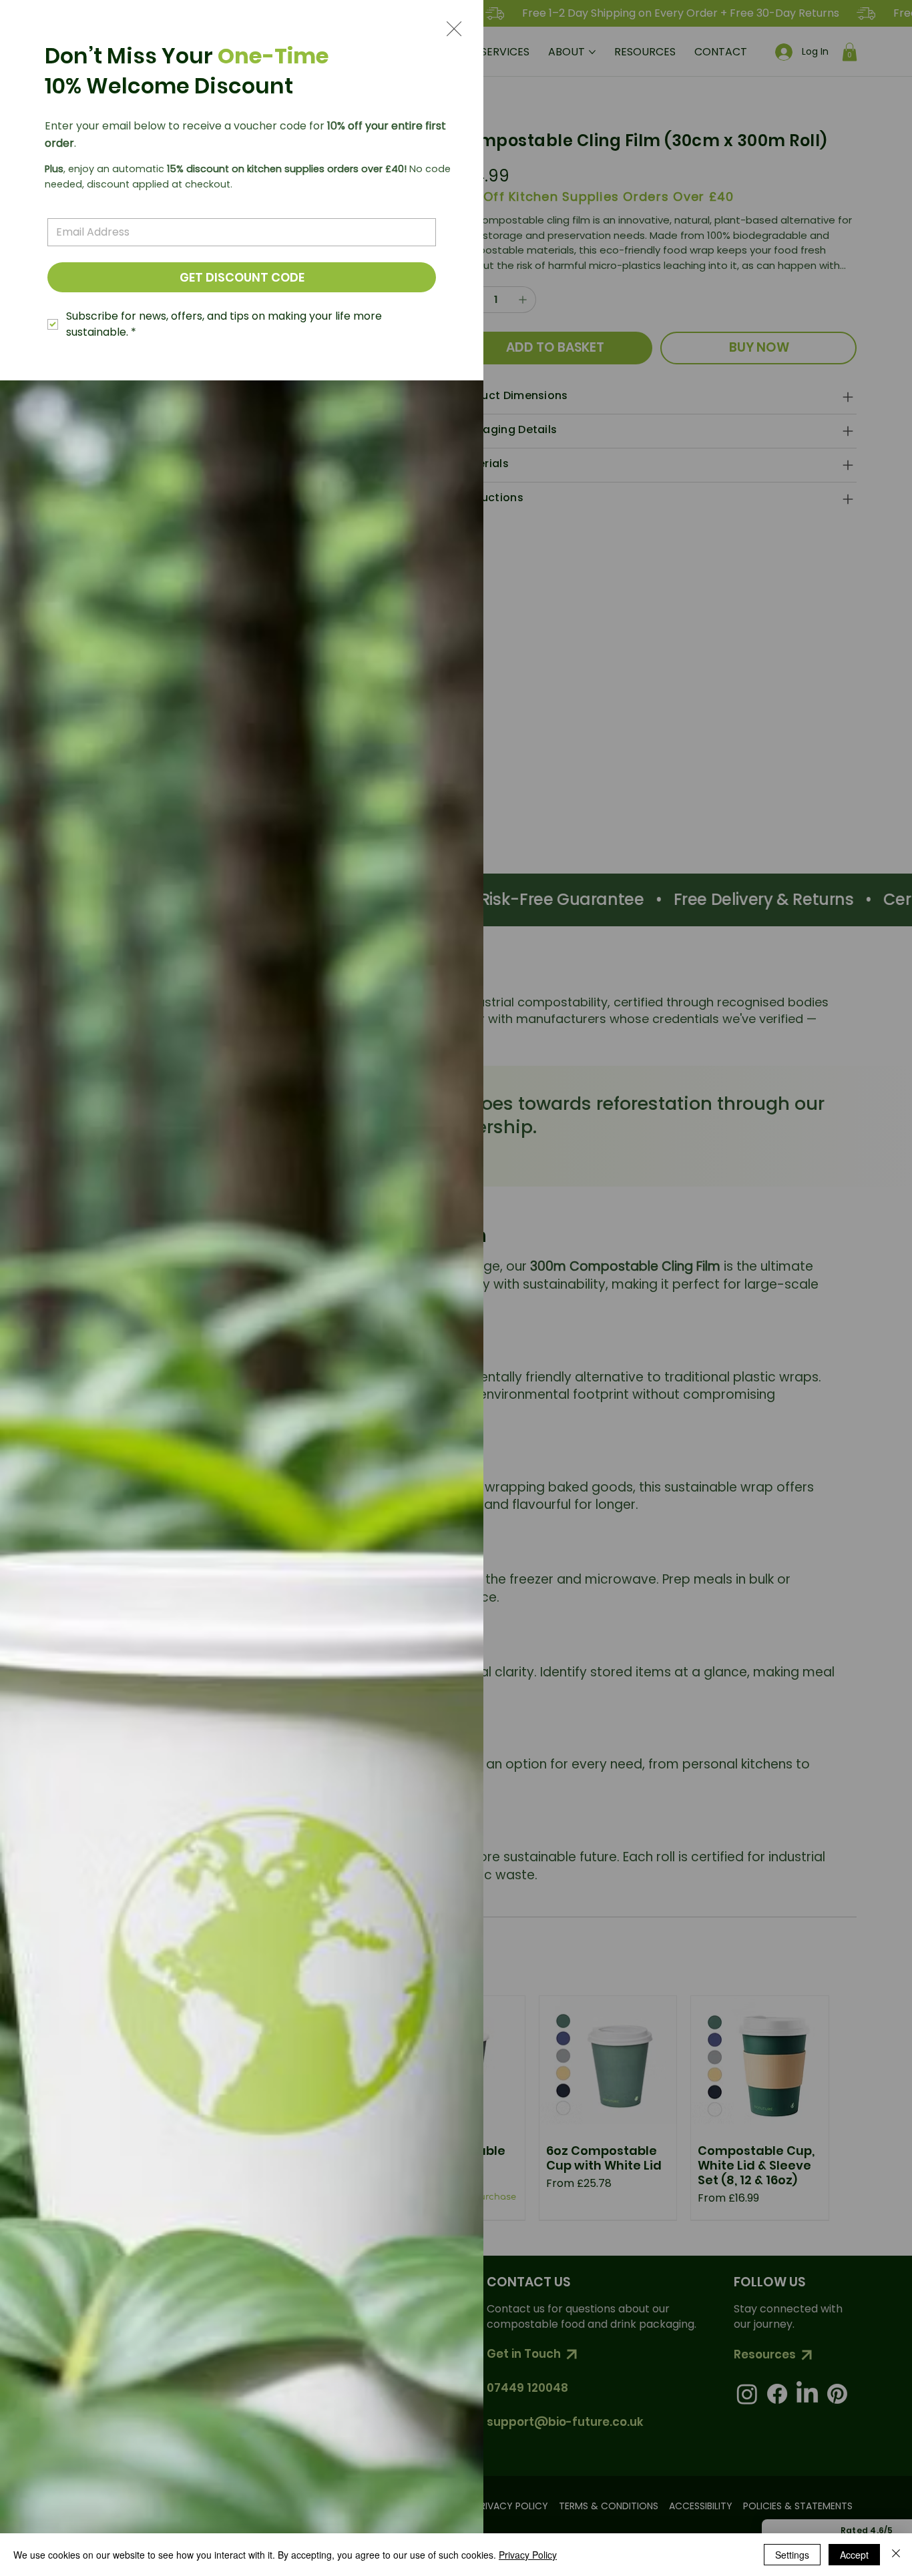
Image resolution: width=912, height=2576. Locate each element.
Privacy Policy (528, 2555)
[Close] (896, 2555)
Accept (854, 2555)
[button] (454, 29)
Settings (792, 2555)
